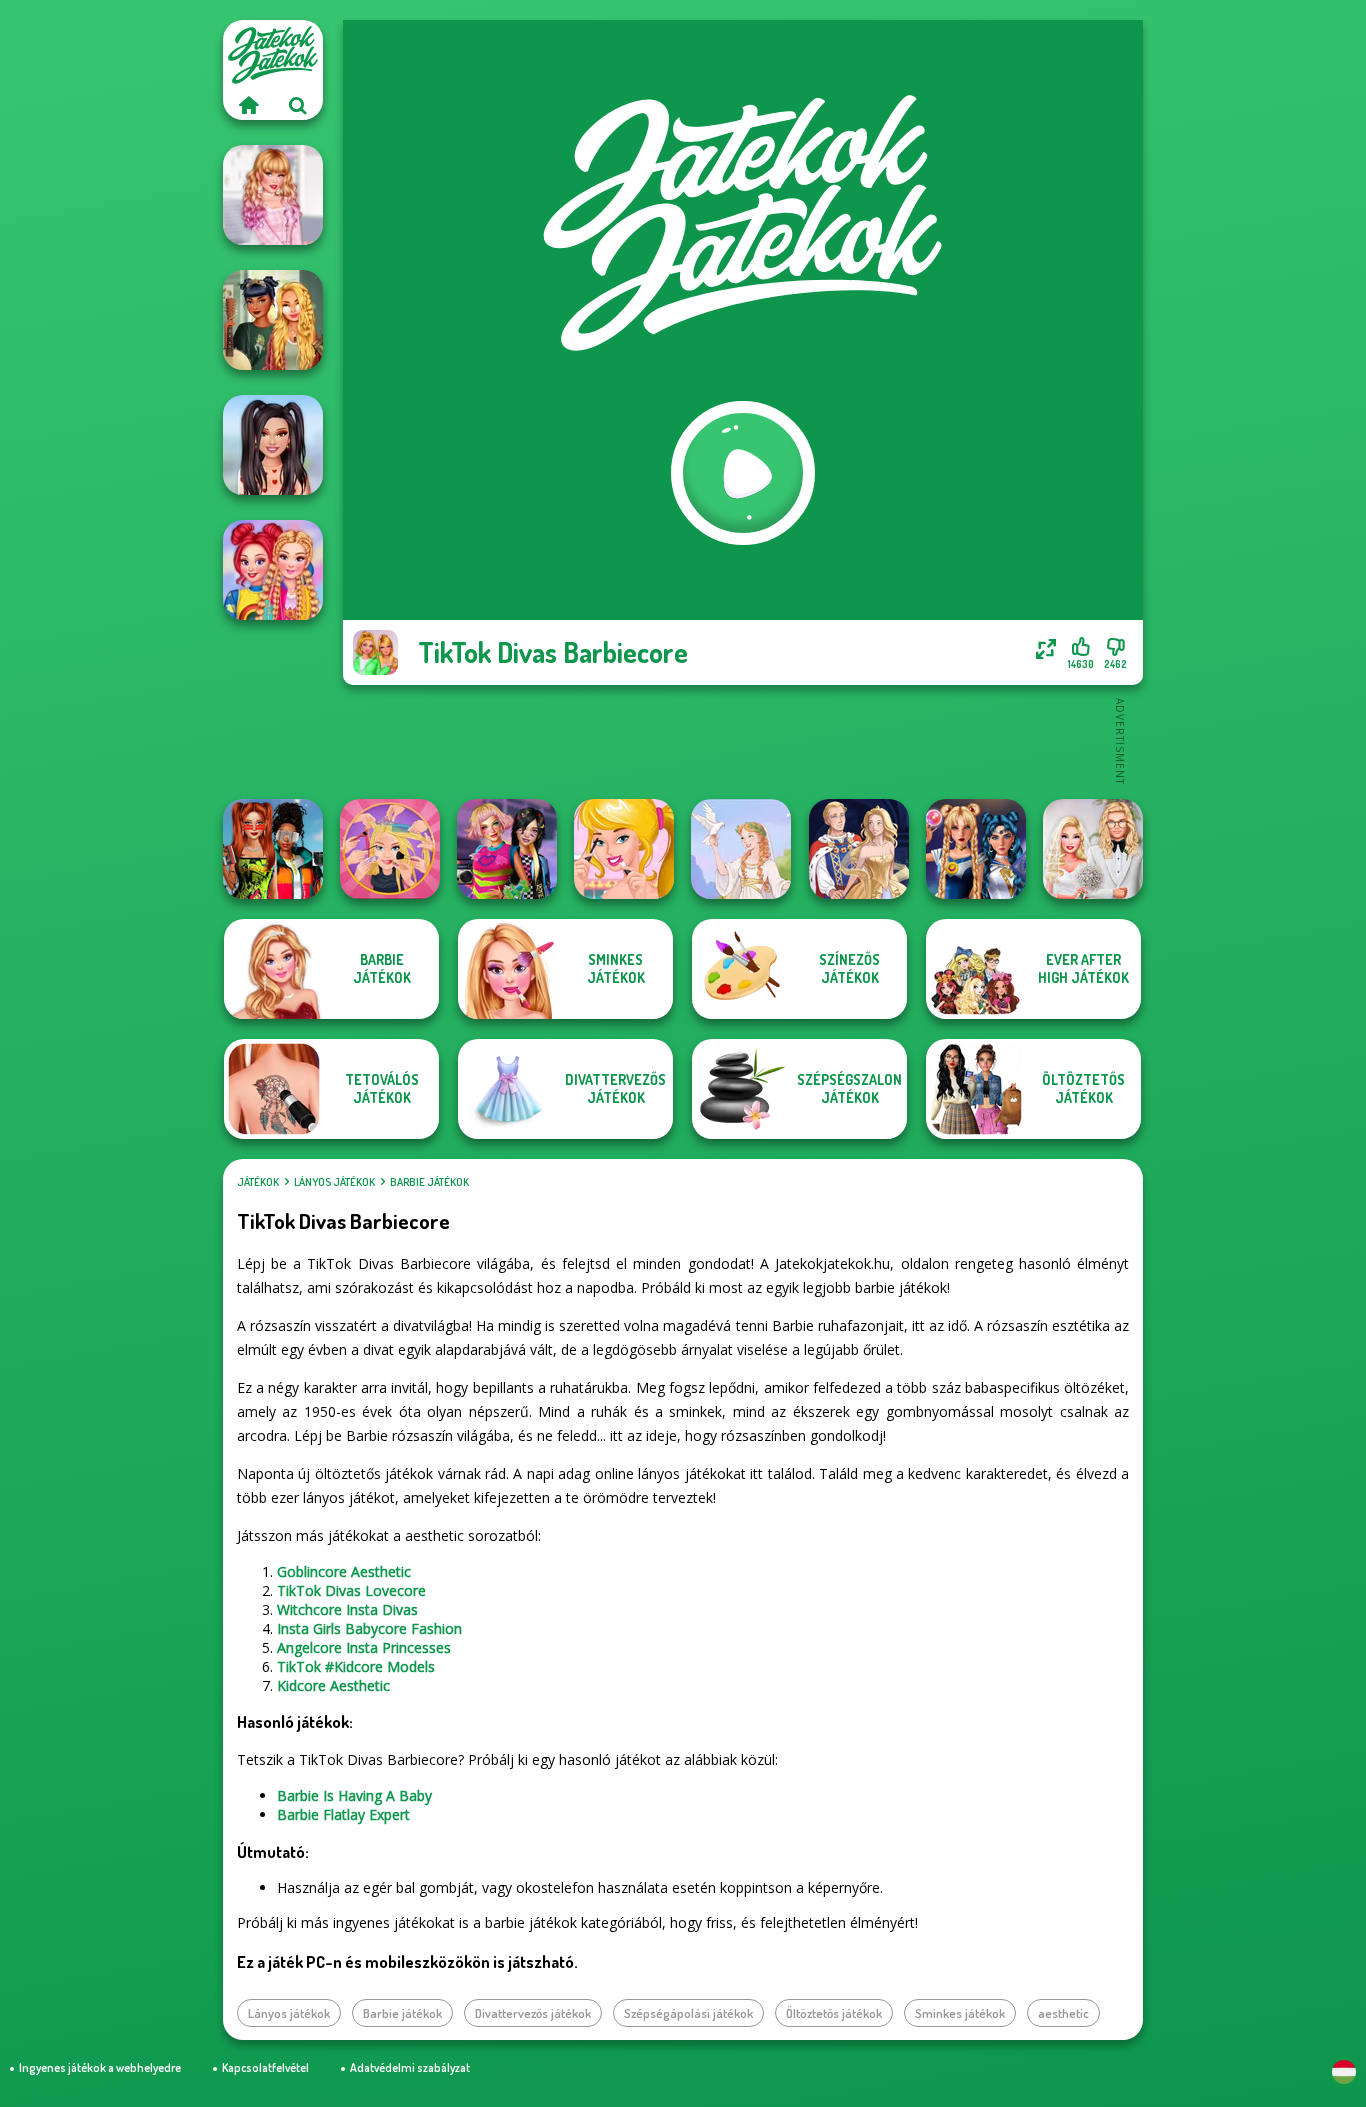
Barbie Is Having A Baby (354, 1795)
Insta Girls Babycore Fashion (369, 1628)
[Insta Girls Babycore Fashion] (273, 195)
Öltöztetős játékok (834, 2013)
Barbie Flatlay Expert (343, 1814)
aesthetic (1063, 2013)
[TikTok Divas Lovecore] (273, 445)
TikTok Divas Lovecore (351, 1590)
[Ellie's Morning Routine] (624, 849)
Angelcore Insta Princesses (364, 1647)
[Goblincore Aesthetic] (273, 320)
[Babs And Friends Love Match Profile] (273, 849)
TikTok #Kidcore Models (356, 1666)
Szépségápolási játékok (688, 2013)
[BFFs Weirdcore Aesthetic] (507, 849)
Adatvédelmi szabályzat (410, 2067)
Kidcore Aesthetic (333, 1685)
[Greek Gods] (741, 849)
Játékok (258, 1182)
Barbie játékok (429, 1182)
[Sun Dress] (859, 849)
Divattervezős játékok (533, 2013)
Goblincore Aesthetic (344, 1571)
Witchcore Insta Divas (347, 1609)
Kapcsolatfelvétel (265, 2067)
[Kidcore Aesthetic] (273, 570)
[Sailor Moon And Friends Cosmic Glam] (976, 849)
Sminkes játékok (960, 2013)
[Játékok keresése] (298, 105)
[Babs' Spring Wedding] (1093, 849)
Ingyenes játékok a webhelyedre (100, 2067)
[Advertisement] (743, 740)
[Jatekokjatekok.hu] (248, 105)
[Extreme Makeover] (390, 849)
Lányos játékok (334, 1182)
